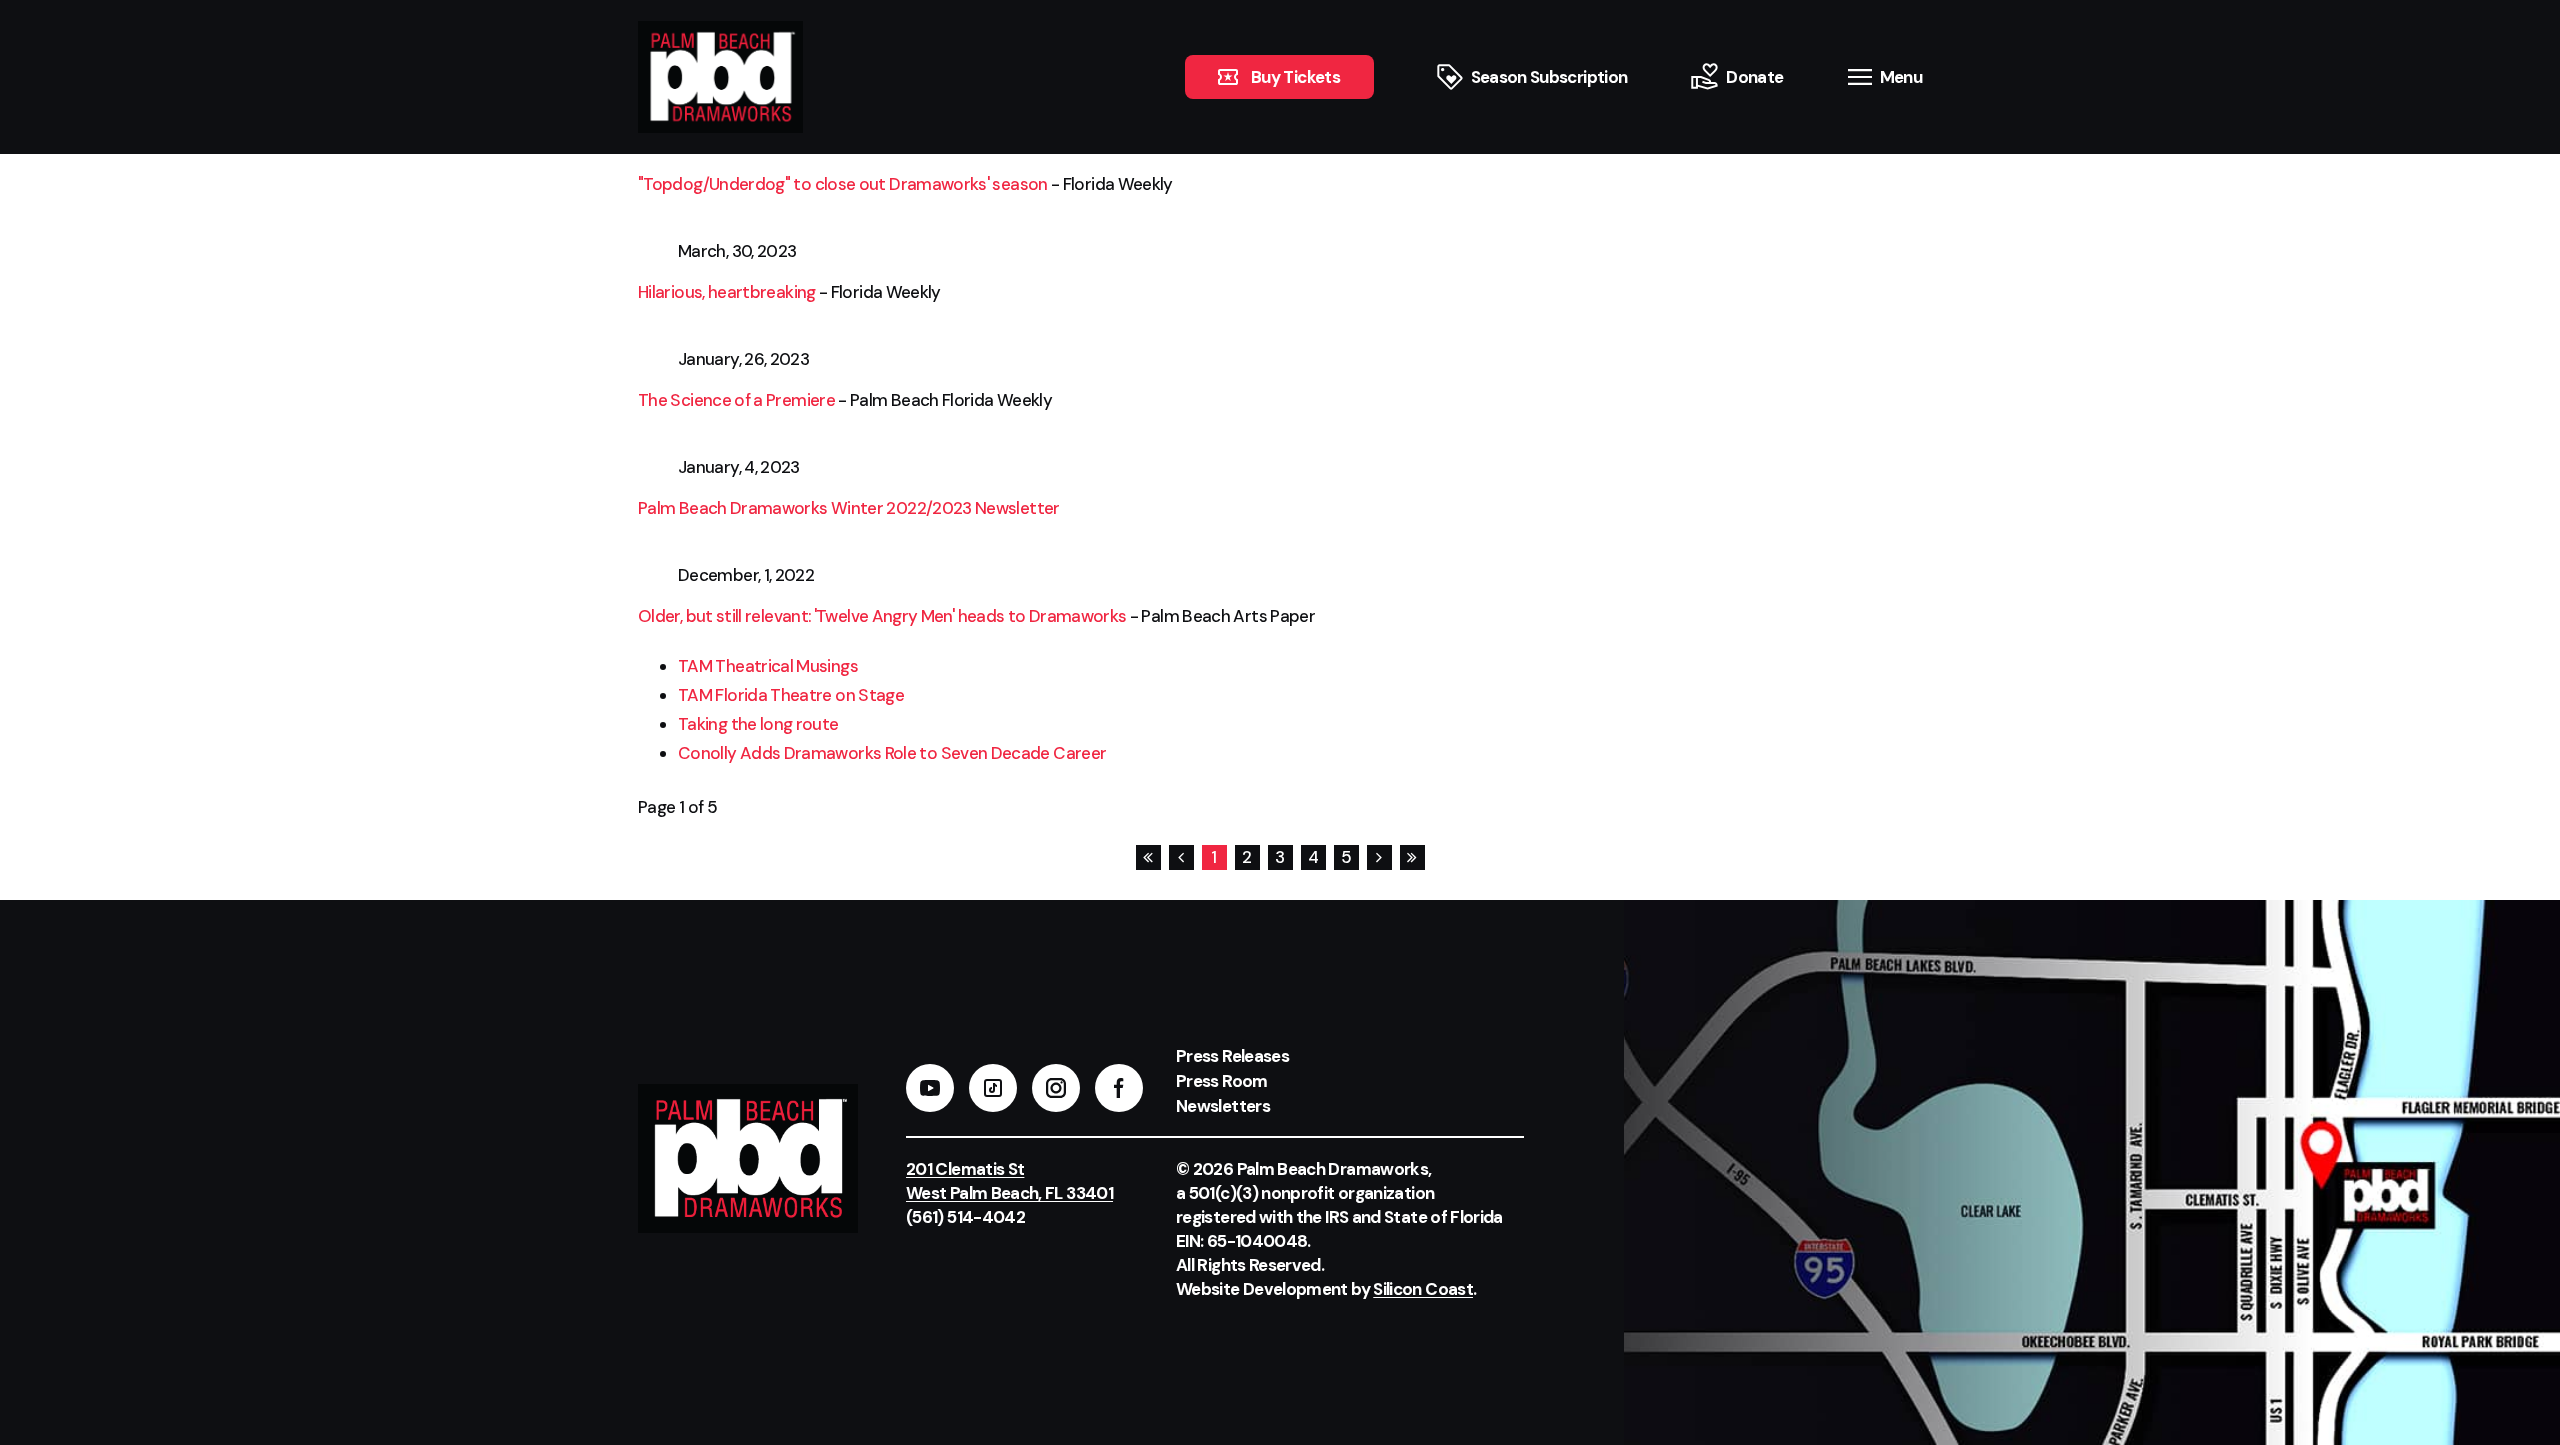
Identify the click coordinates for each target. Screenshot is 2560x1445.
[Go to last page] (1411, 858)
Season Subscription (1549, 77)
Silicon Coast (1423, 1289)
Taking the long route (758, 724)
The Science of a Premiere (736, 400)
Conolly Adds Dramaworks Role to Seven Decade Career (892, 753)
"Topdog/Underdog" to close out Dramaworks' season (843, 184)
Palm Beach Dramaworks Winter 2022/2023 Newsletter (849, 508)
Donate (1754, 77)
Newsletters (1223, 1106)
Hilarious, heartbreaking (727, 292)
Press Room (1222, 1081)
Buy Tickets (1295, 77)
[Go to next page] (1378, 858)
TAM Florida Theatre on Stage (791, 695)
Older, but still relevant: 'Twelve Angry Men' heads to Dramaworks (882, 616)
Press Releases (1232, 1056)
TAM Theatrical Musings (768, 666)
